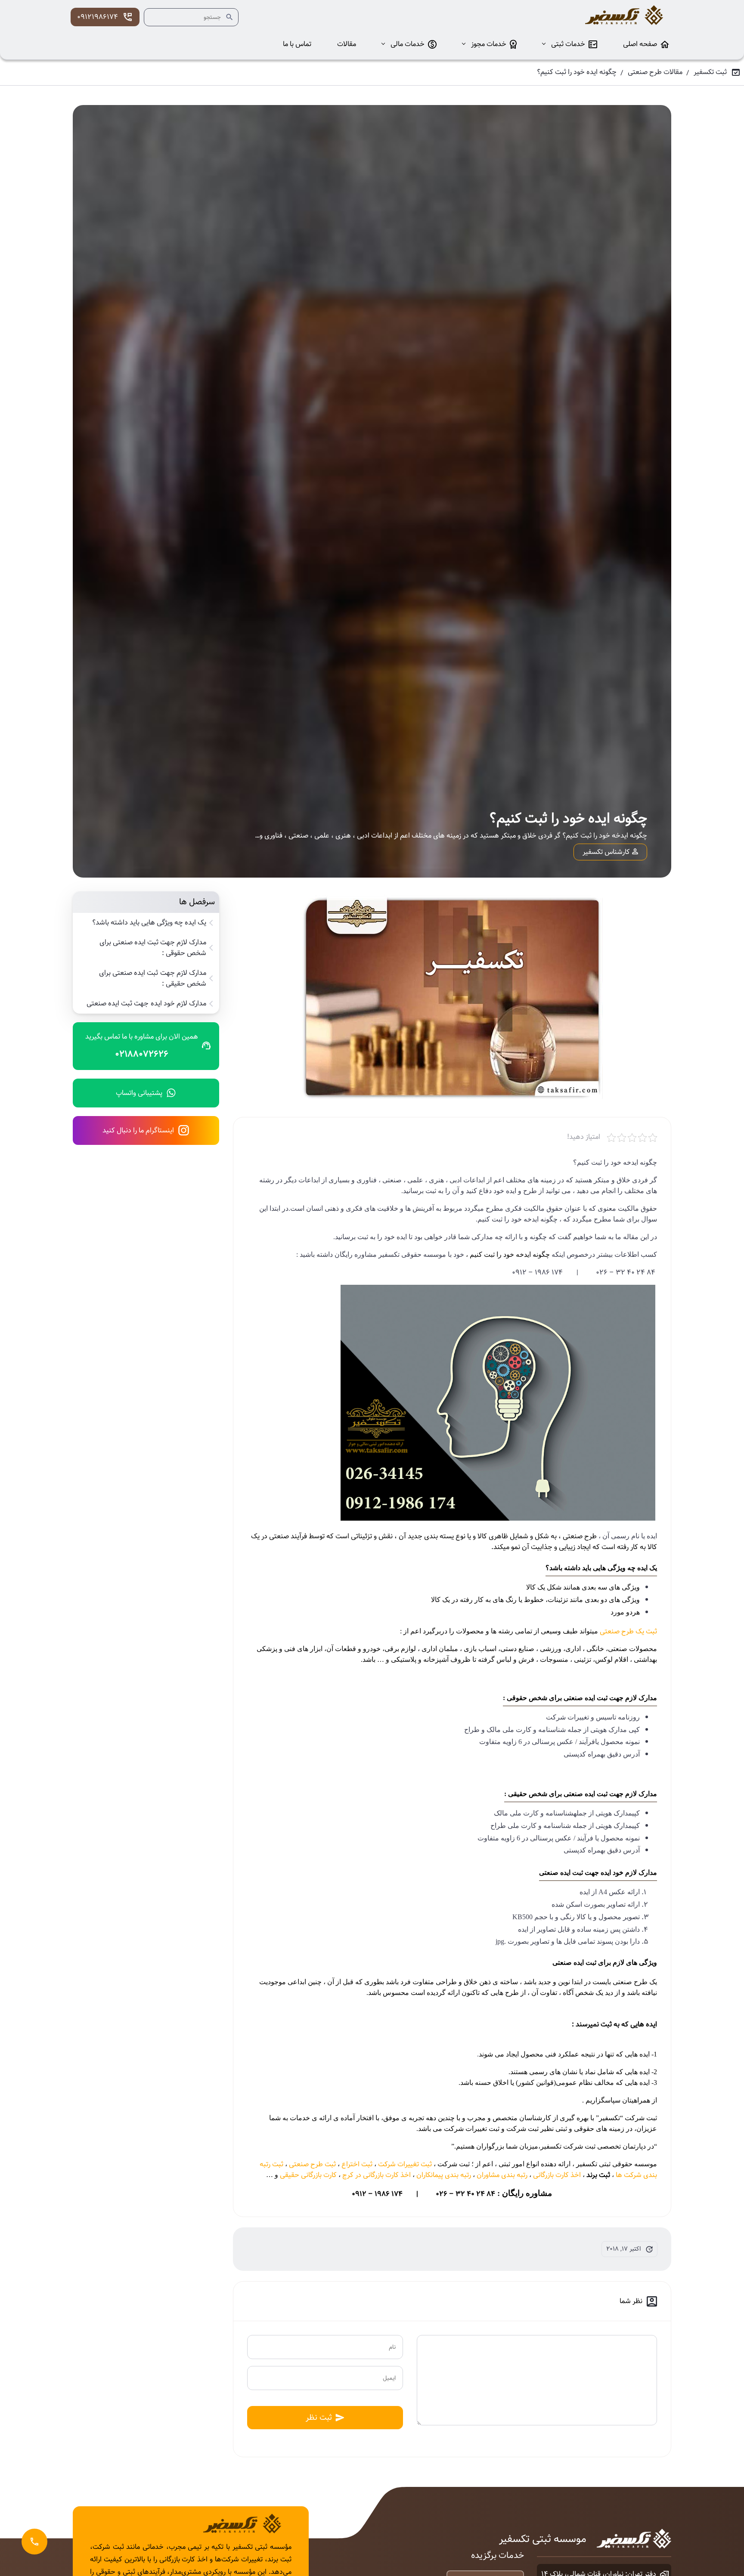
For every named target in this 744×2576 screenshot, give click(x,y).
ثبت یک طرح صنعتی (628, 1631)
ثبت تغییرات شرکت (405, 2164)
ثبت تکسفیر (710, 72)
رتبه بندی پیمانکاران (444, 2175)
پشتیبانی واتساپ (139, 1093)
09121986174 (98, 17)
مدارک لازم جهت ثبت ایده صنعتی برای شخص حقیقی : (153, 979)
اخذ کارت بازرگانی (557, 2175)
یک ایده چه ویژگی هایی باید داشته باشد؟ (149, 923)
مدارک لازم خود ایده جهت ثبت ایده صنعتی (146, 1004)
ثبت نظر (319, 2417)
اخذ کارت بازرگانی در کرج (377, 2175)
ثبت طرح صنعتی (312, 2164)
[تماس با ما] (34, 2542)
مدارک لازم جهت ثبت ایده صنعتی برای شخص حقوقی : (153, 948)
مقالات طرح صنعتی (655, 72)
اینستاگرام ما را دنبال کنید (138, 1130)
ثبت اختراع (357, 2164)
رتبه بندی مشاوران (502, 2175)
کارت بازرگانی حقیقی (308, 2175)
